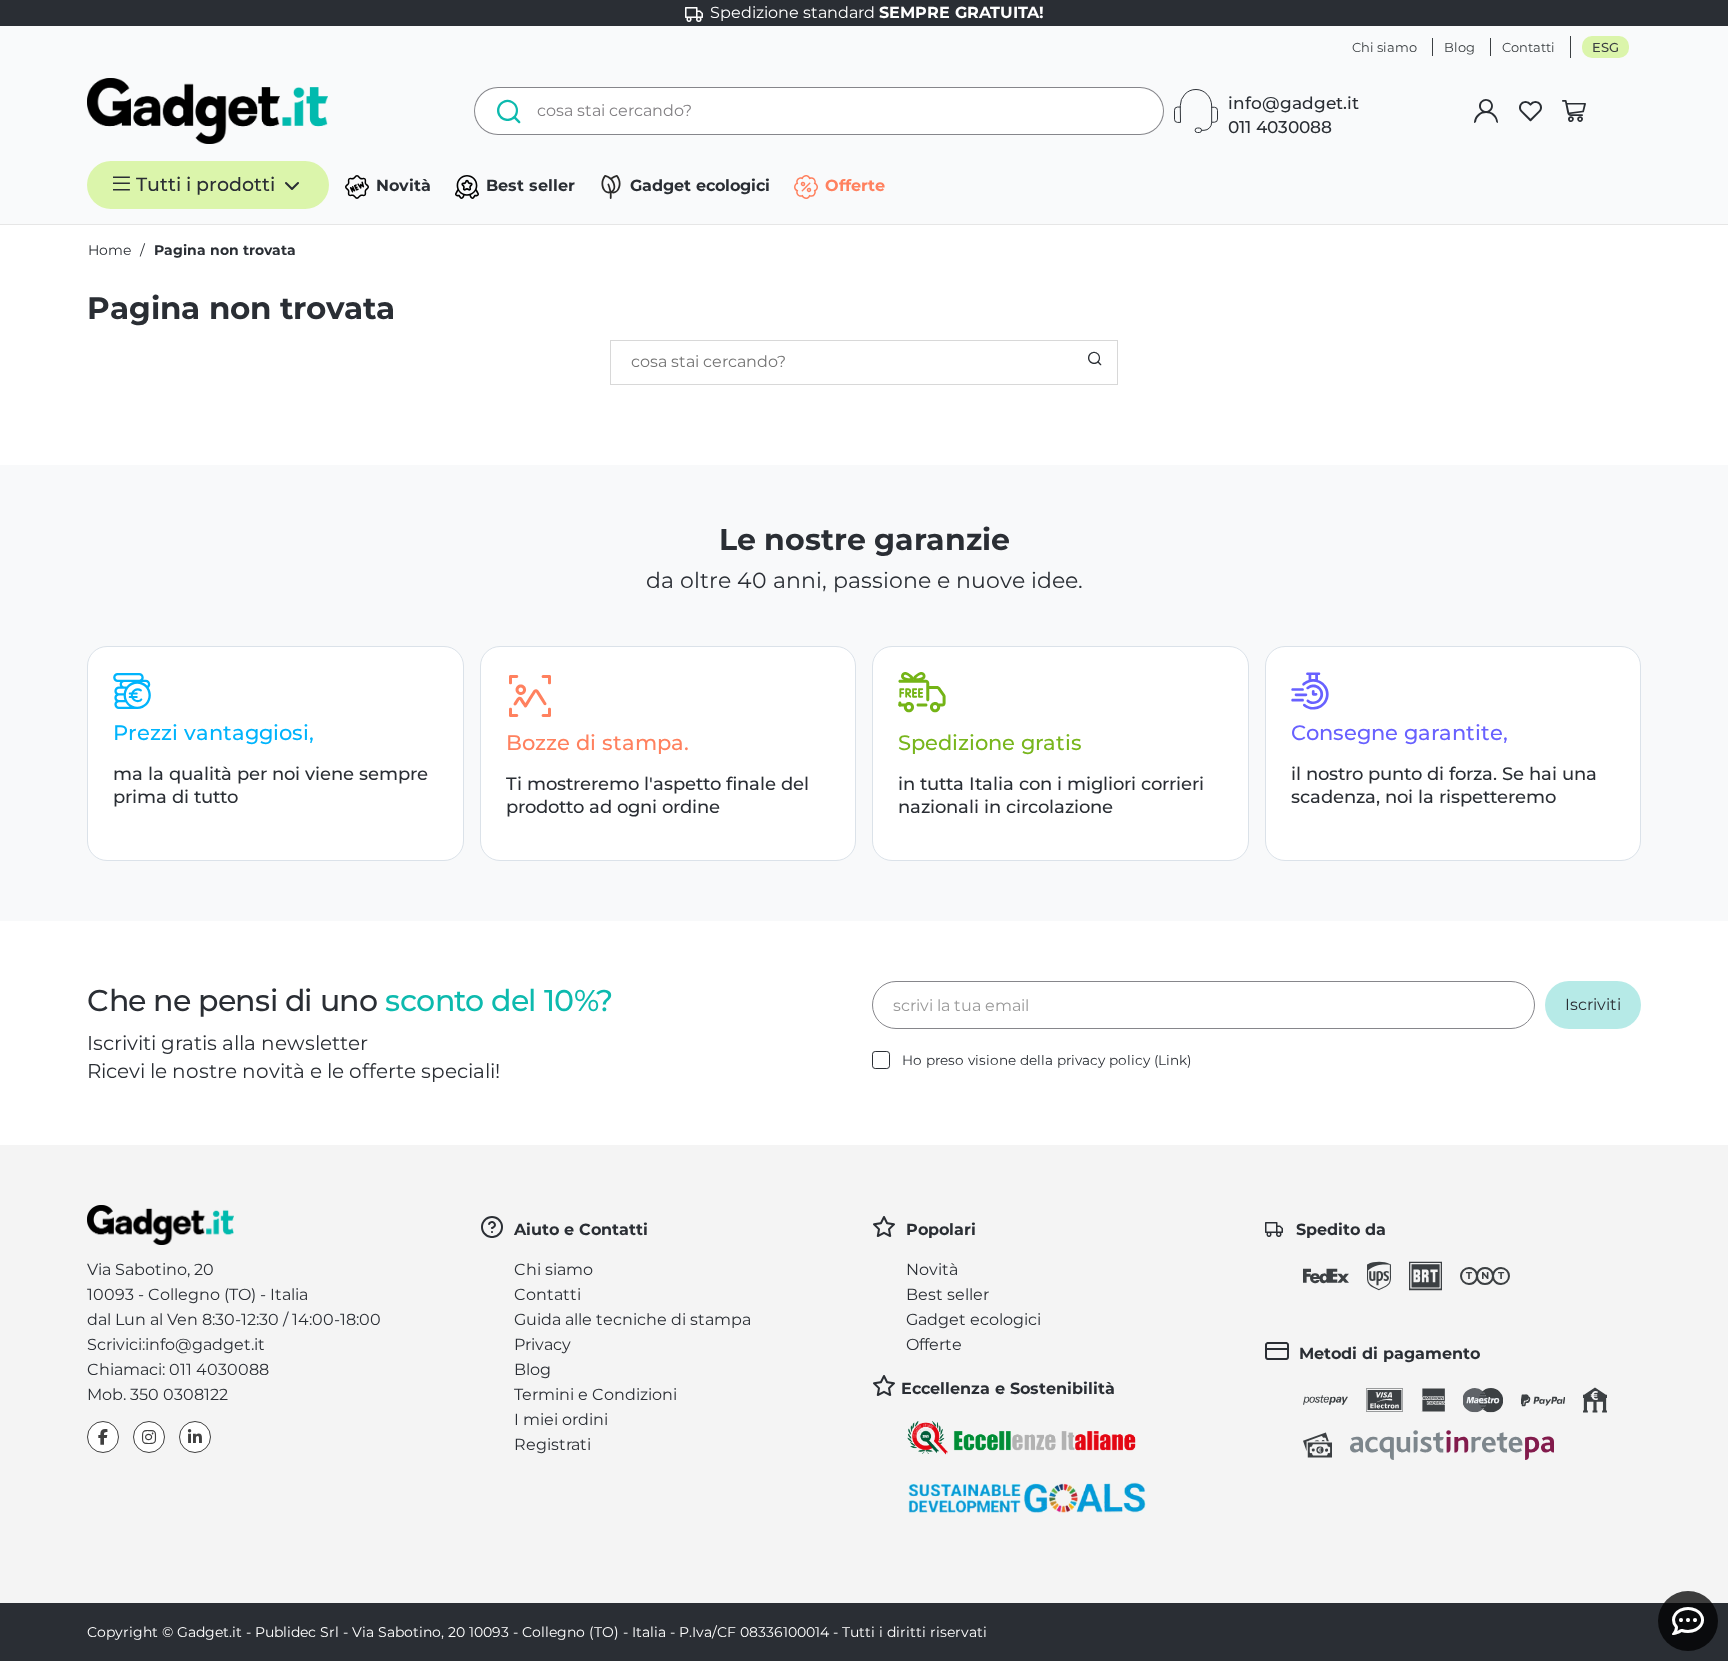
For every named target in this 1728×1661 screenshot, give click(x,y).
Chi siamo (1384, 47)
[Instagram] (149, 1437)
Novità (401, 185)
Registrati (552, 1444)
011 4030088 (1280, 127)
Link (1172, 1060)
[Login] (1486, 111)
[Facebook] (103, 1437)
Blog (1459, 47)
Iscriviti (1593, 1004)
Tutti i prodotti (205, 184)
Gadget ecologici (697, 185)
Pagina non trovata (225, 250)
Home (109, 250)
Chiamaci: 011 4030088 (178, 1369)
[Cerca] (503, 111)
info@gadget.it (1293, 103)
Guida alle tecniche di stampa (632, 1319)
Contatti (1528, 47)
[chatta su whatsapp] (1688, 1621)
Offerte (852, 185)
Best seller (528, 185)
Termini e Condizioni (595, 1394)
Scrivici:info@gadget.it (176, 1344)
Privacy (542, 1344)
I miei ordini (561, 1419)
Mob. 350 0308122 (157, 1394)
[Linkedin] (195, 1437)
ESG (1605, 47)
